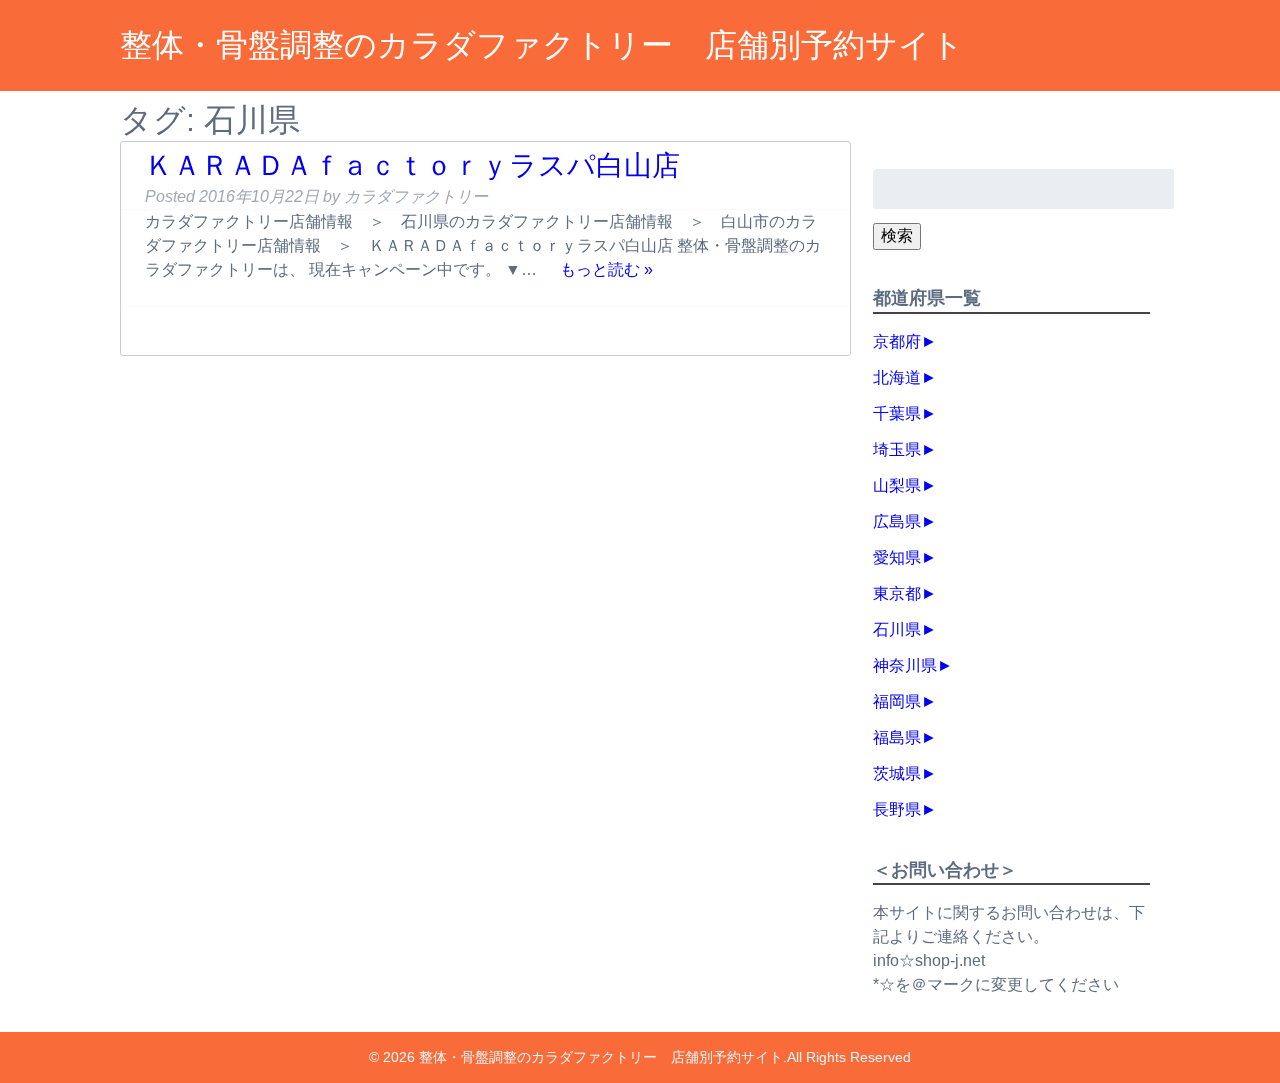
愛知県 (897, 557)
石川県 (897, 629)
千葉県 (897, 413)
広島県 (897, 521)
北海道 (897, 377)
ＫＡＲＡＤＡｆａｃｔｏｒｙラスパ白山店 (412, 165)
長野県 (897, 809)
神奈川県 (905, 665)
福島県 (897, 737)
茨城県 (897, 773)
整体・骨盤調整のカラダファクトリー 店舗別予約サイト (542, 45)
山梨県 (897, 485)
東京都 (897, 593)
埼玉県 (897, 449)
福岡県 (897, 701)
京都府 (897, 341)
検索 (897, 235)
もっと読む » (606, 269)
